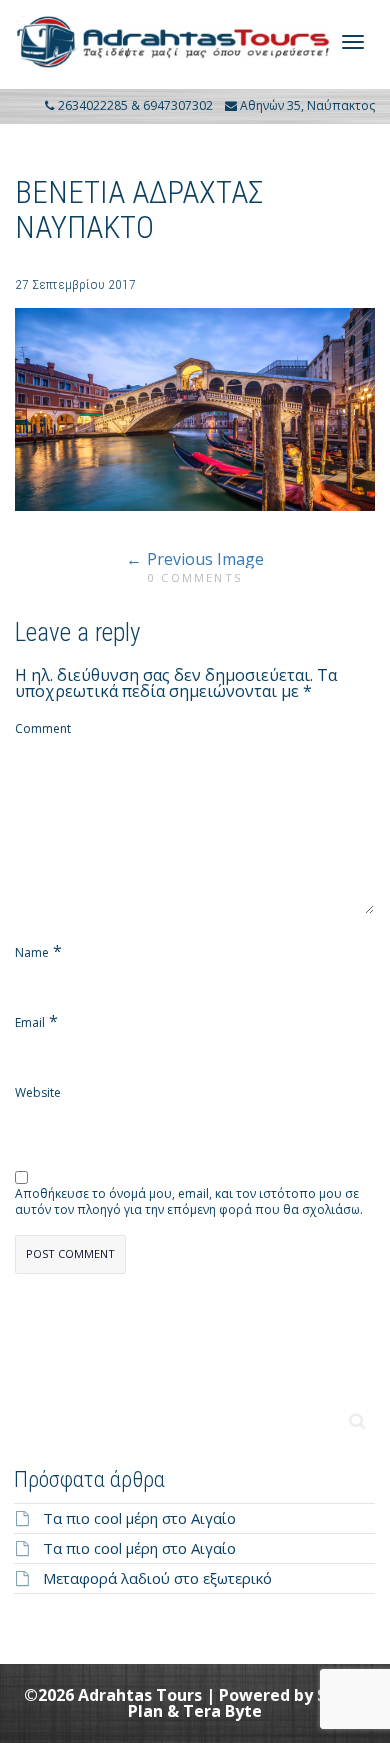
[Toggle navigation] (353, 42)
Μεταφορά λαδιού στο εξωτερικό (157, 1578)
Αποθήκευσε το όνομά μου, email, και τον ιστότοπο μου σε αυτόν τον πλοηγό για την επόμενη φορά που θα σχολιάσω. (189, 1202)
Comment (43, 729)
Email (30, 1023)
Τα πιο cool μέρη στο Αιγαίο (139, 1518)
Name (32, 953)
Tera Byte (222, 1711)
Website (38, 1093)
